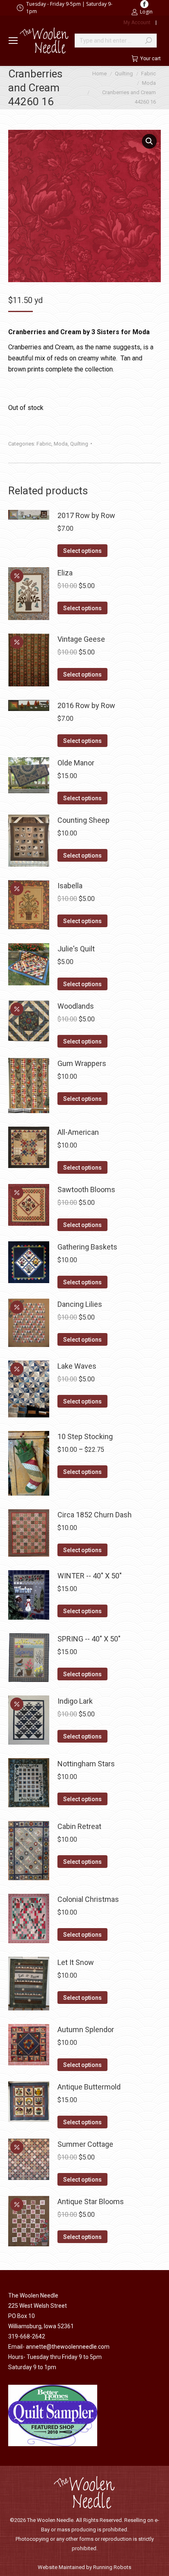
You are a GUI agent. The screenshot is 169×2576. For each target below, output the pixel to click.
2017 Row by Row (86, 515)
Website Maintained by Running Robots (84, 2567)
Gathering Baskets (87, 1247)
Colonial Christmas (88, 1899)
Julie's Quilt (76, 949)
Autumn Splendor (86, 2029)
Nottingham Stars (86, 1764)
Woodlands (76, 1006)
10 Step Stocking (85, 1436)
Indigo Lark (75, 1701)
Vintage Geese (81, 639)
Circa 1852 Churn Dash (95, 1515)
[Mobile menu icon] (13, 41)
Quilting (79, 444)
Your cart (151, 59)
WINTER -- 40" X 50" (90, 1576)
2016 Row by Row (86, 705)
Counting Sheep (83, 820)
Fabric (44, 444)
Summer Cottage (85, 2144)
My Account (137, 23)
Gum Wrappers (82, 1063)
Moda (61, 444)
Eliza (65, 573)
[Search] (148, 41)
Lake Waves (77, 1366)
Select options (82, 551)
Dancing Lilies (80, 1304)
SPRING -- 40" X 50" (89, 1639)
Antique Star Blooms (91, 2201)
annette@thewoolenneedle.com (68, 2347)
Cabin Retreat (79, 1826)
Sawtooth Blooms (86, 1190)
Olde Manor (76, 763)
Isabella (70, 886)
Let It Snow (76, 1962)
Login (146, 12)
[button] (149, 141)
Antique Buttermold (89, 2087)
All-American (78, 1132)
